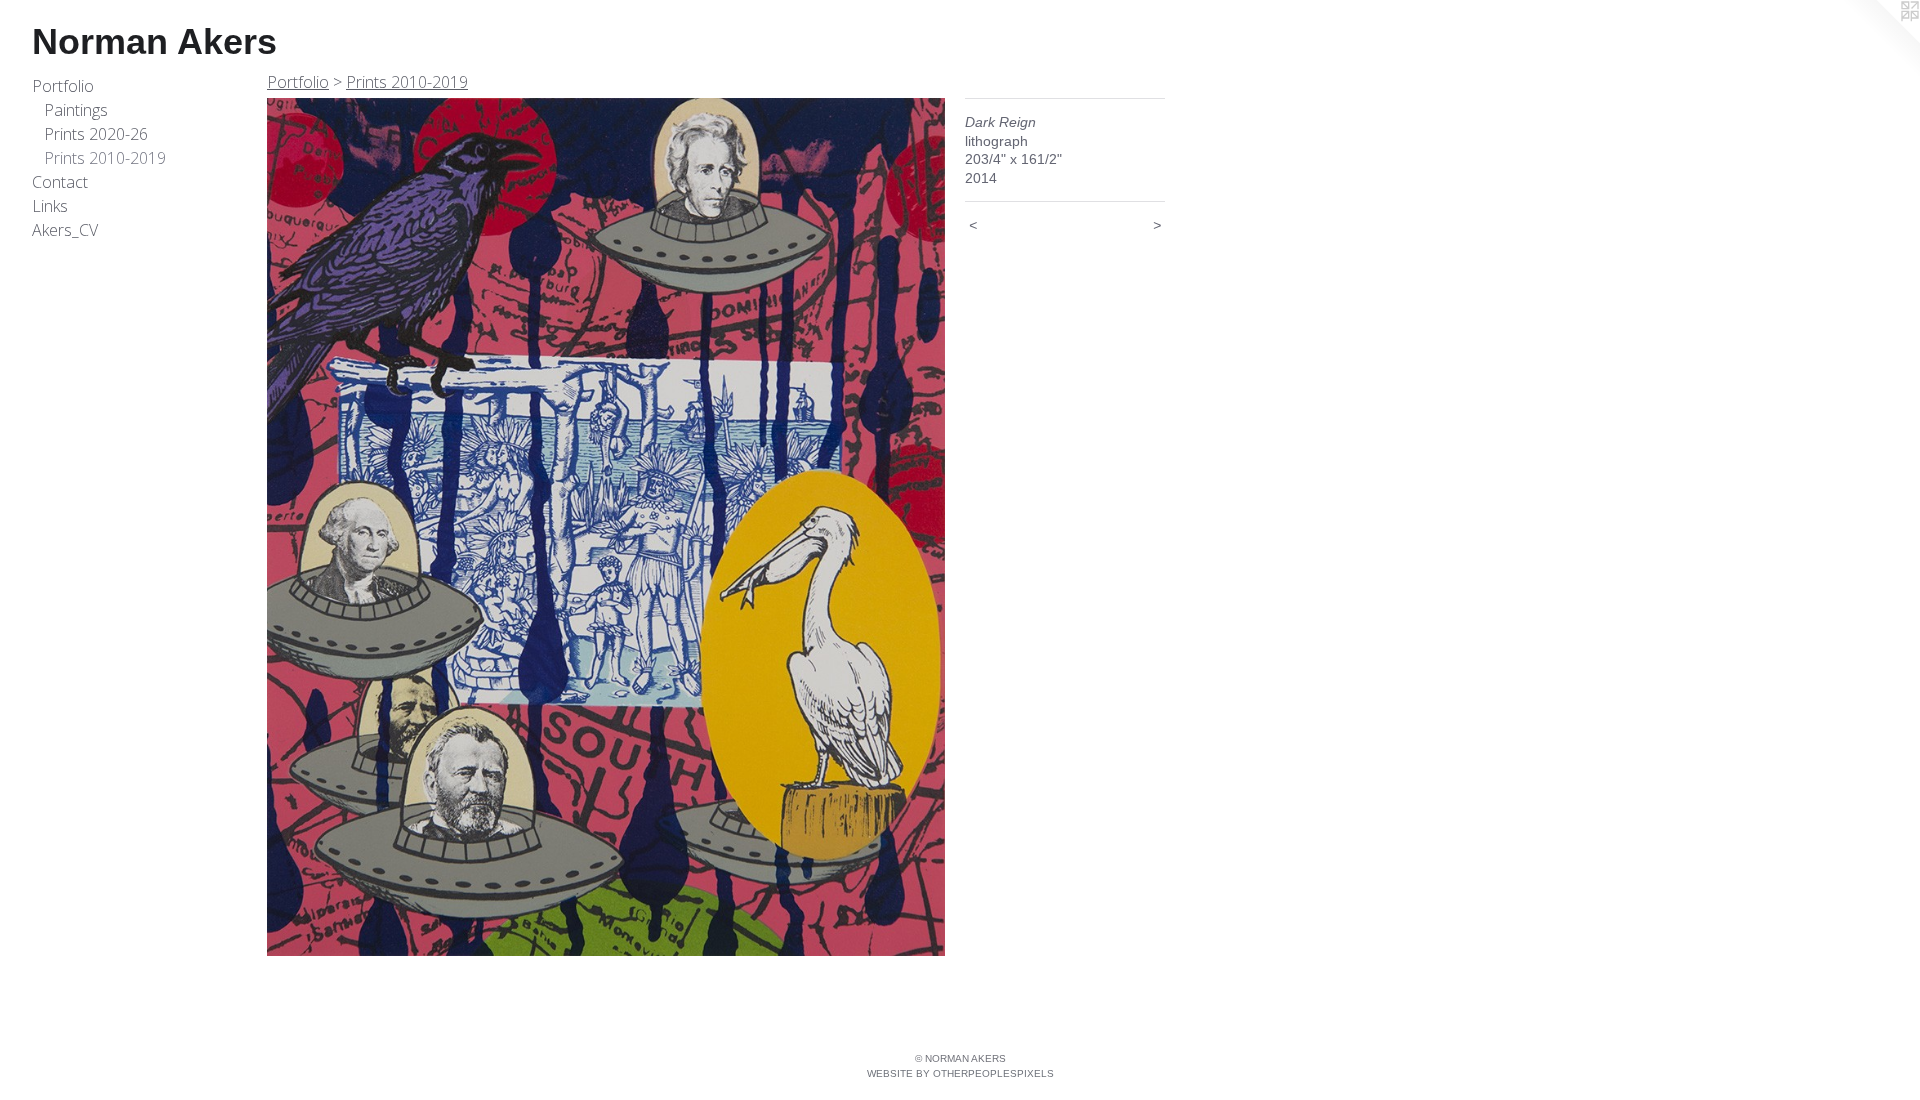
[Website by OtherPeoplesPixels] (1880, 40)
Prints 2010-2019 (105, 158)
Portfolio (63, 86)
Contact (60, 182)
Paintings (76, 110)
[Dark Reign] (606, 527)
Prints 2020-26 (96, 134)
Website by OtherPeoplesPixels (960, 1073)
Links (50, 206)
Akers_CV (65, 230)
